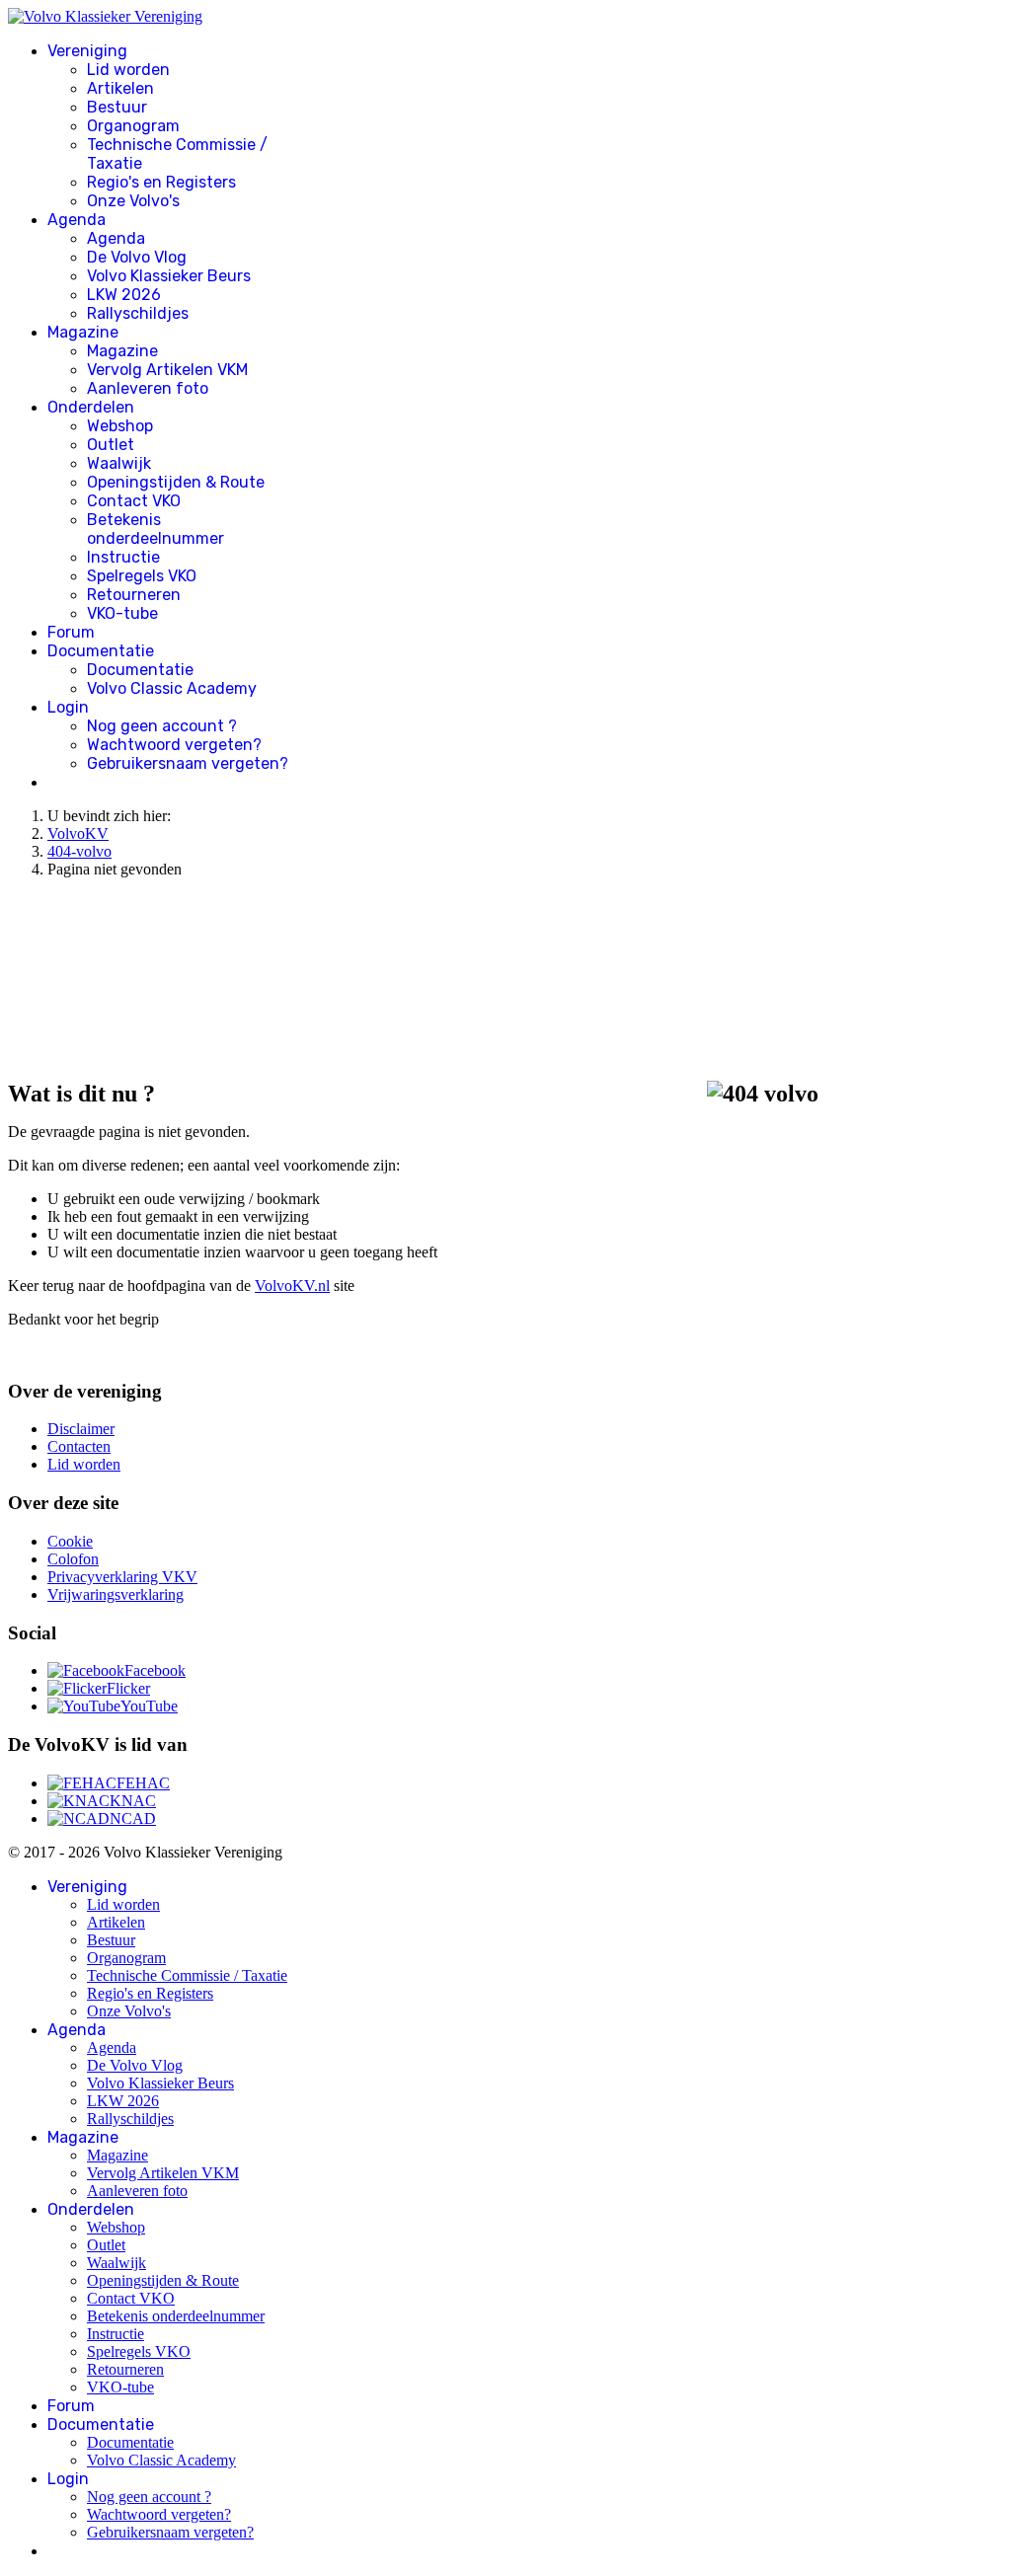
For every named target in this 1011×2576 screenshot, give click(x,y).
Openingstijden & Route (176, 482)
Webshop (120, 426)
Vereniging (87, 51)
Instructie (123, 557)
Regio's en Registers (161, 182)
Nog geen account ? (162, 726)
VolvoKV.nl (292, 1286)
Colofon (73, 1559)
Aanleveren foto (148, 388)
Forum (71, 632)
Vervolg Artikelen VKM (167, 370)
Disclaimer (81, 1429)
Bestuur (117, 107)
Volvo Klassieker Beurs (169, 276)
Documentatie (101, 651)
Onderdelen (91, 407)
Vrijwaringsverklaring (116, 1594)
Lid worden (128, 70)
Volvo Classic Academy (172, 688)
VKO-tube (122, 613)
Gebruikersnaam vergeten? (188, 763)
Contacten (79, 1446)
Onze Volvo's (133, 201)
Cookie (70, 1541)
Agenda (77, 220)
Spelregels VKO (142, 576)
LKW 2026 (124, 295)
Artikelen (120, 88)
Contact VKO (134, 501)
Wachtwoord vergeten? (174, 745)
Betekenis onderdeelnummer (156, 529)
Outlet (111, 445)
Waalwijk (119, 463)
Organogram (133, 126)
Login (68, 707)
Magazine (83, 332)
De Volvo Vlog (137, 257)
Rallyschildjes (138, 313)
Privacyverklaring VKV (122, 1577)
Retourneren (134, 595)
